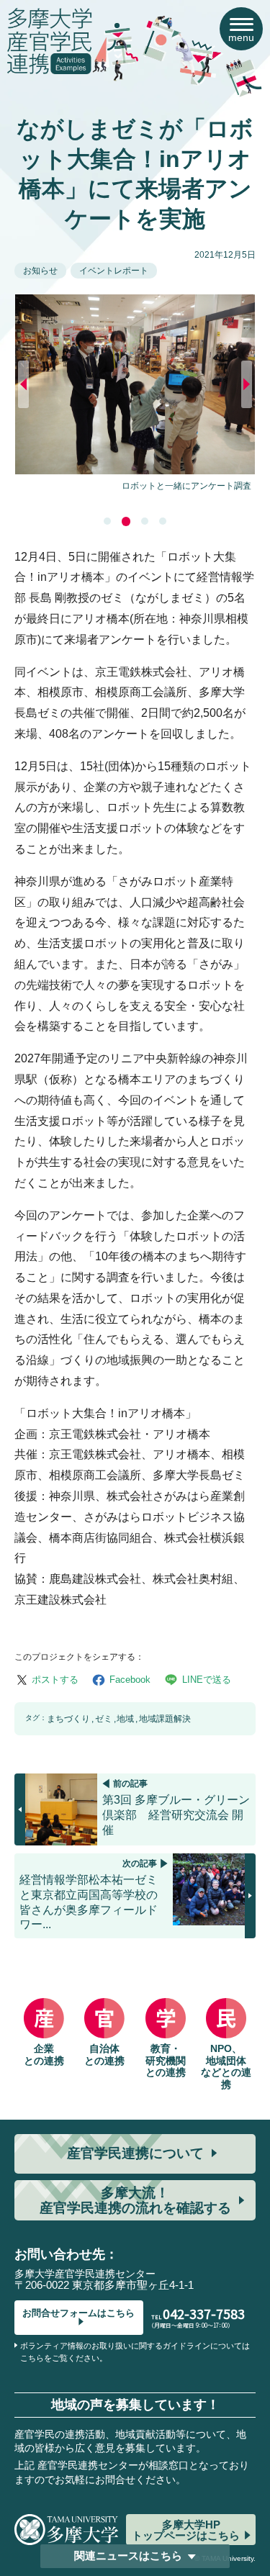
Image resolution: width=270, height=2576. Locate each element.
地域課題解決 (165, 1719)
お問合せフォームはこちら (78, 2313)
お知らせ (40, 271)
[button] (107, 521)
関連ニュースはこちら (128, 2555)
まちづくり (68, 1719)
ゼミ (104, 1719)
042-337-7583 (204, 2313)
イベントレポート (114, 271)
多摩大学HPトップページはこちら (186, 2530)
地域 (125, 1719)
